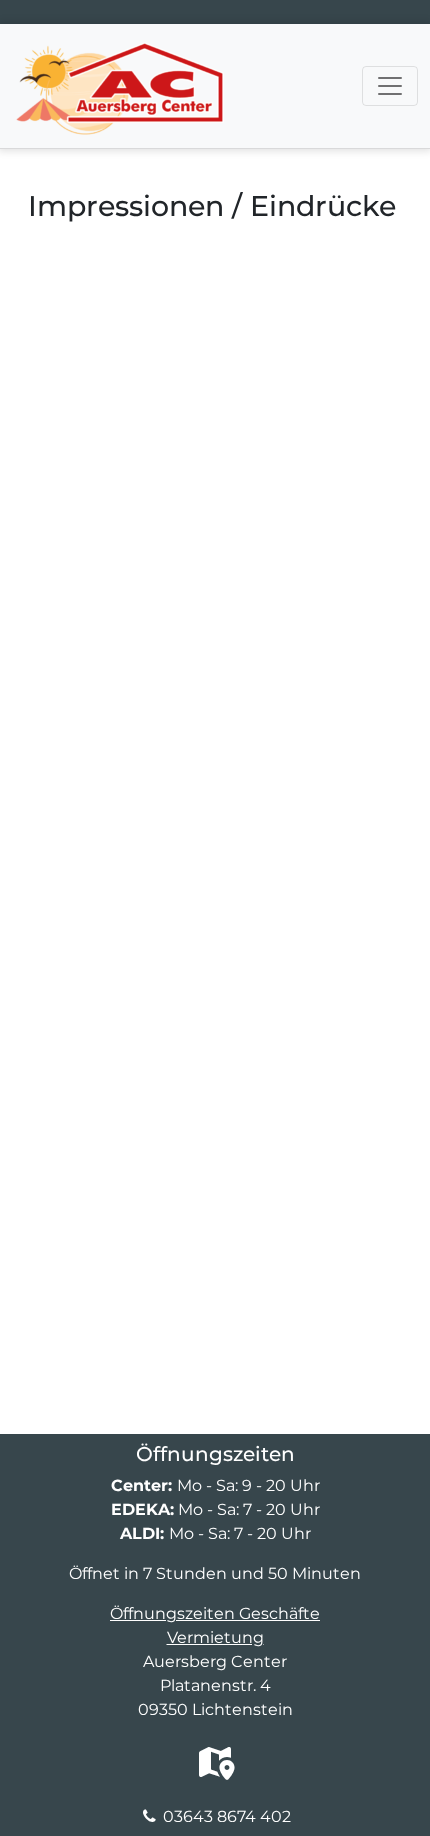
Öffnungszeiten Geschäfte (215, 1613)
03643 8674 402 (227, 1816)
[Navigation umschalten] (390, 86)
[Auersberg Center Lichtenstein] (119, 49)
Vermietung (215, 1637)
